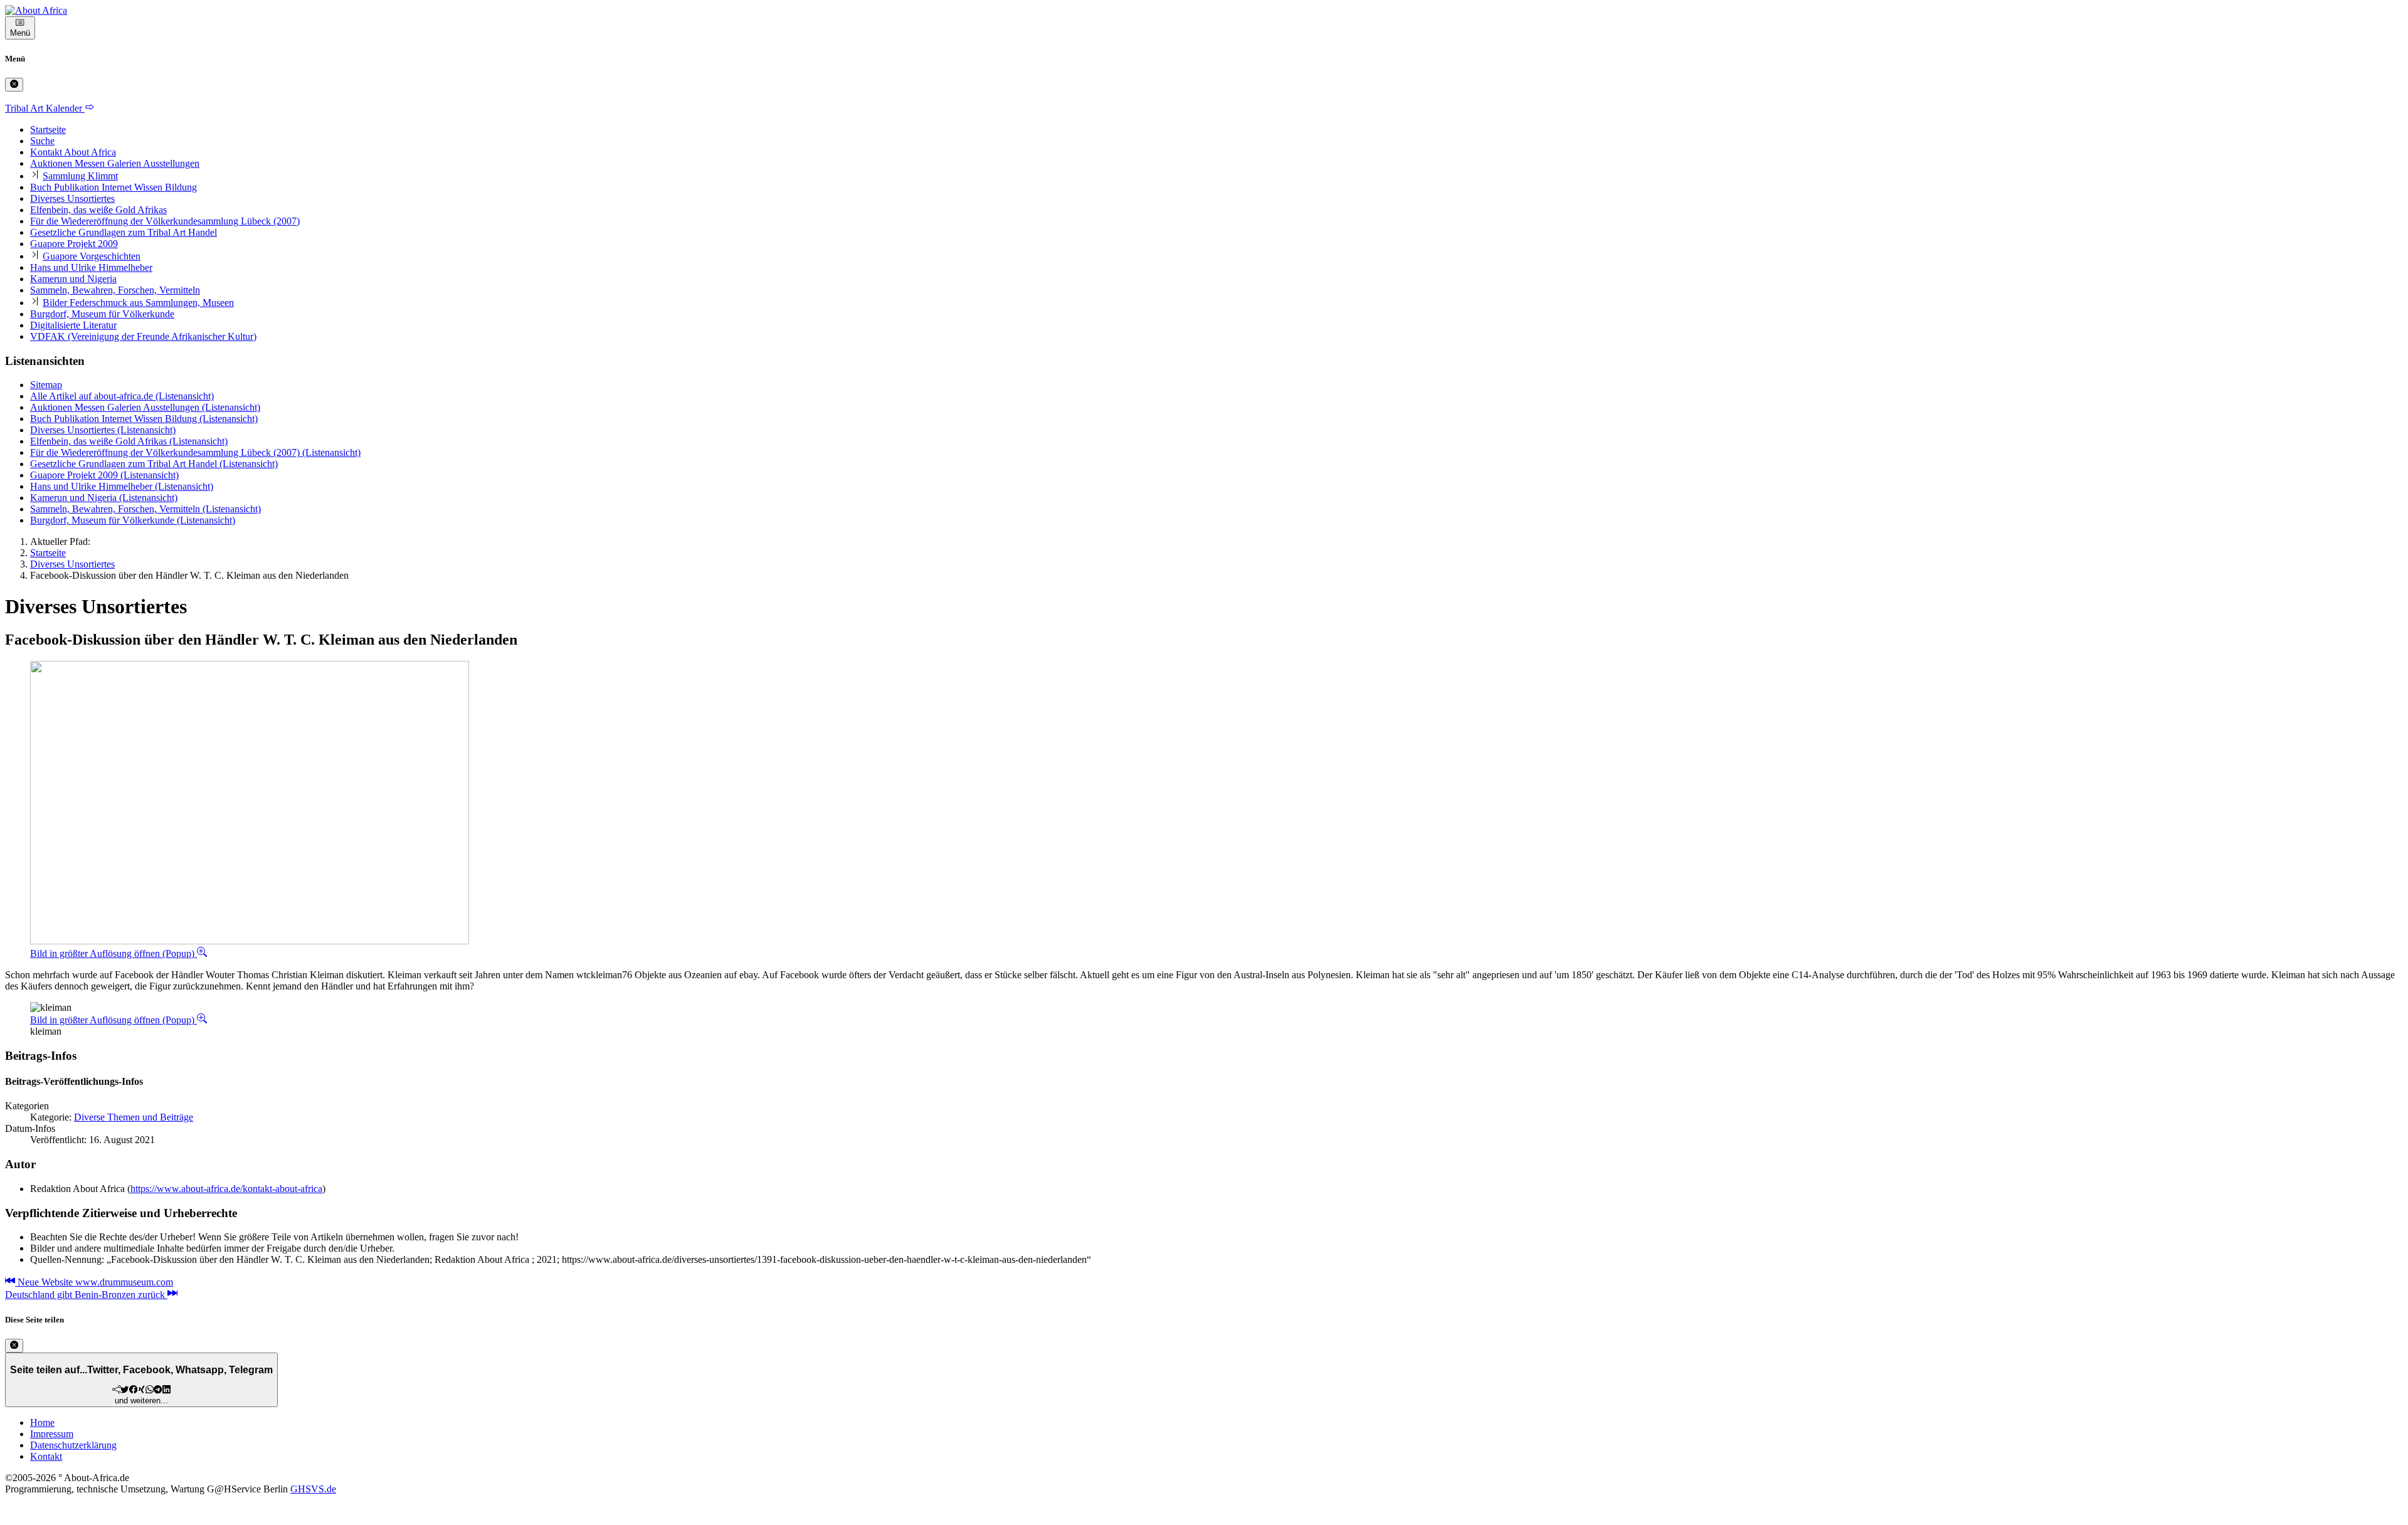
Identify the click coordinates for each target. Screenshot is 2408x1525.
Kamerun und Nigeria (73, 279)
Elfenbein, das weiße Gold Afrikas (98, 210)
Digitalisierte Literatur (73, 325)
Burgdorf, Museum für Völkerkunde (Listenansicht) (133, 520)
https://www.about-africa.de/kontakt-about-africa (226, 1189)
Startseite (48, 129)
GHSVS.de (313, 1489)
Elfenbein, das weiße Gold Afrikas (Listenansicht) (129, 441)
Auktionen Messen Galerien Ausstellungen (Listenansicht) (145, 407)
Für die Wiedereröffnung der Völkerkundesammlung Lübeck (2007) (165, 221)
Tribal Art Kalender (45, 108)
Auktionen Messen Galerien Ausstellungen (115, 163)
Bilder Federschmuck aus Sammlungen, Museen (138, 303)
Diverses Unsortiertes (72, 198)
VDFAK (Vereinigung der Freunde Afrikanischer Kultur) (143, 336)
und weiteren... (141, 1385)
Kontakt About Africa (73, 152)
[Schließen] (14, 85)
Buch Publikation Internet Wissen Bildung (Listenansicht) (144, 419)
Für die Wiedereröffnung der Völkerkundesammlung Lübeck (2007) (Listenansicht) (195, 452)
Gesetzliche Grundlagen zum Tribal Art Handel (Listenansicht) (154, 464)
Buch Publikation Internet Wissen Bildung (114, 187)
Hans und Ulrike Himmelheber (91, 267)
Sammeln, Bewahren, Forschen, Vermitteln (115, 290)
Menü (20, 33)
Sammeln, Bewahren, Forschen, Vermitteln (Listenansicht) (145, 509)
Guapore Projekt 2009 (74, 244)
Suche (42, 141)
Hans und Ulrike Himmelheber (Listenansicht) (122, 486)
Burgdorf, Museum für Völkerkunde (102, 314)
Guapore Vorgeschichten (92, 256)
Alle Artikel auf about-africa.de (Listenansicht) (122, 396)
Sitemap (46, 385)
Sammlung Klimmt (80, 176)
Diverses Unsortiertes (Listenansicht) (103, 430)
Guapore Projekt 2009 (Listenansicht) (104, 475)
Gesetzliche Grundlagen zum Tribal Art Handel (124, 232)
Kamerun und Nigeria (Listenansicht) (104, 498)
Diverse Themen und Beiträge (134, 1117)
